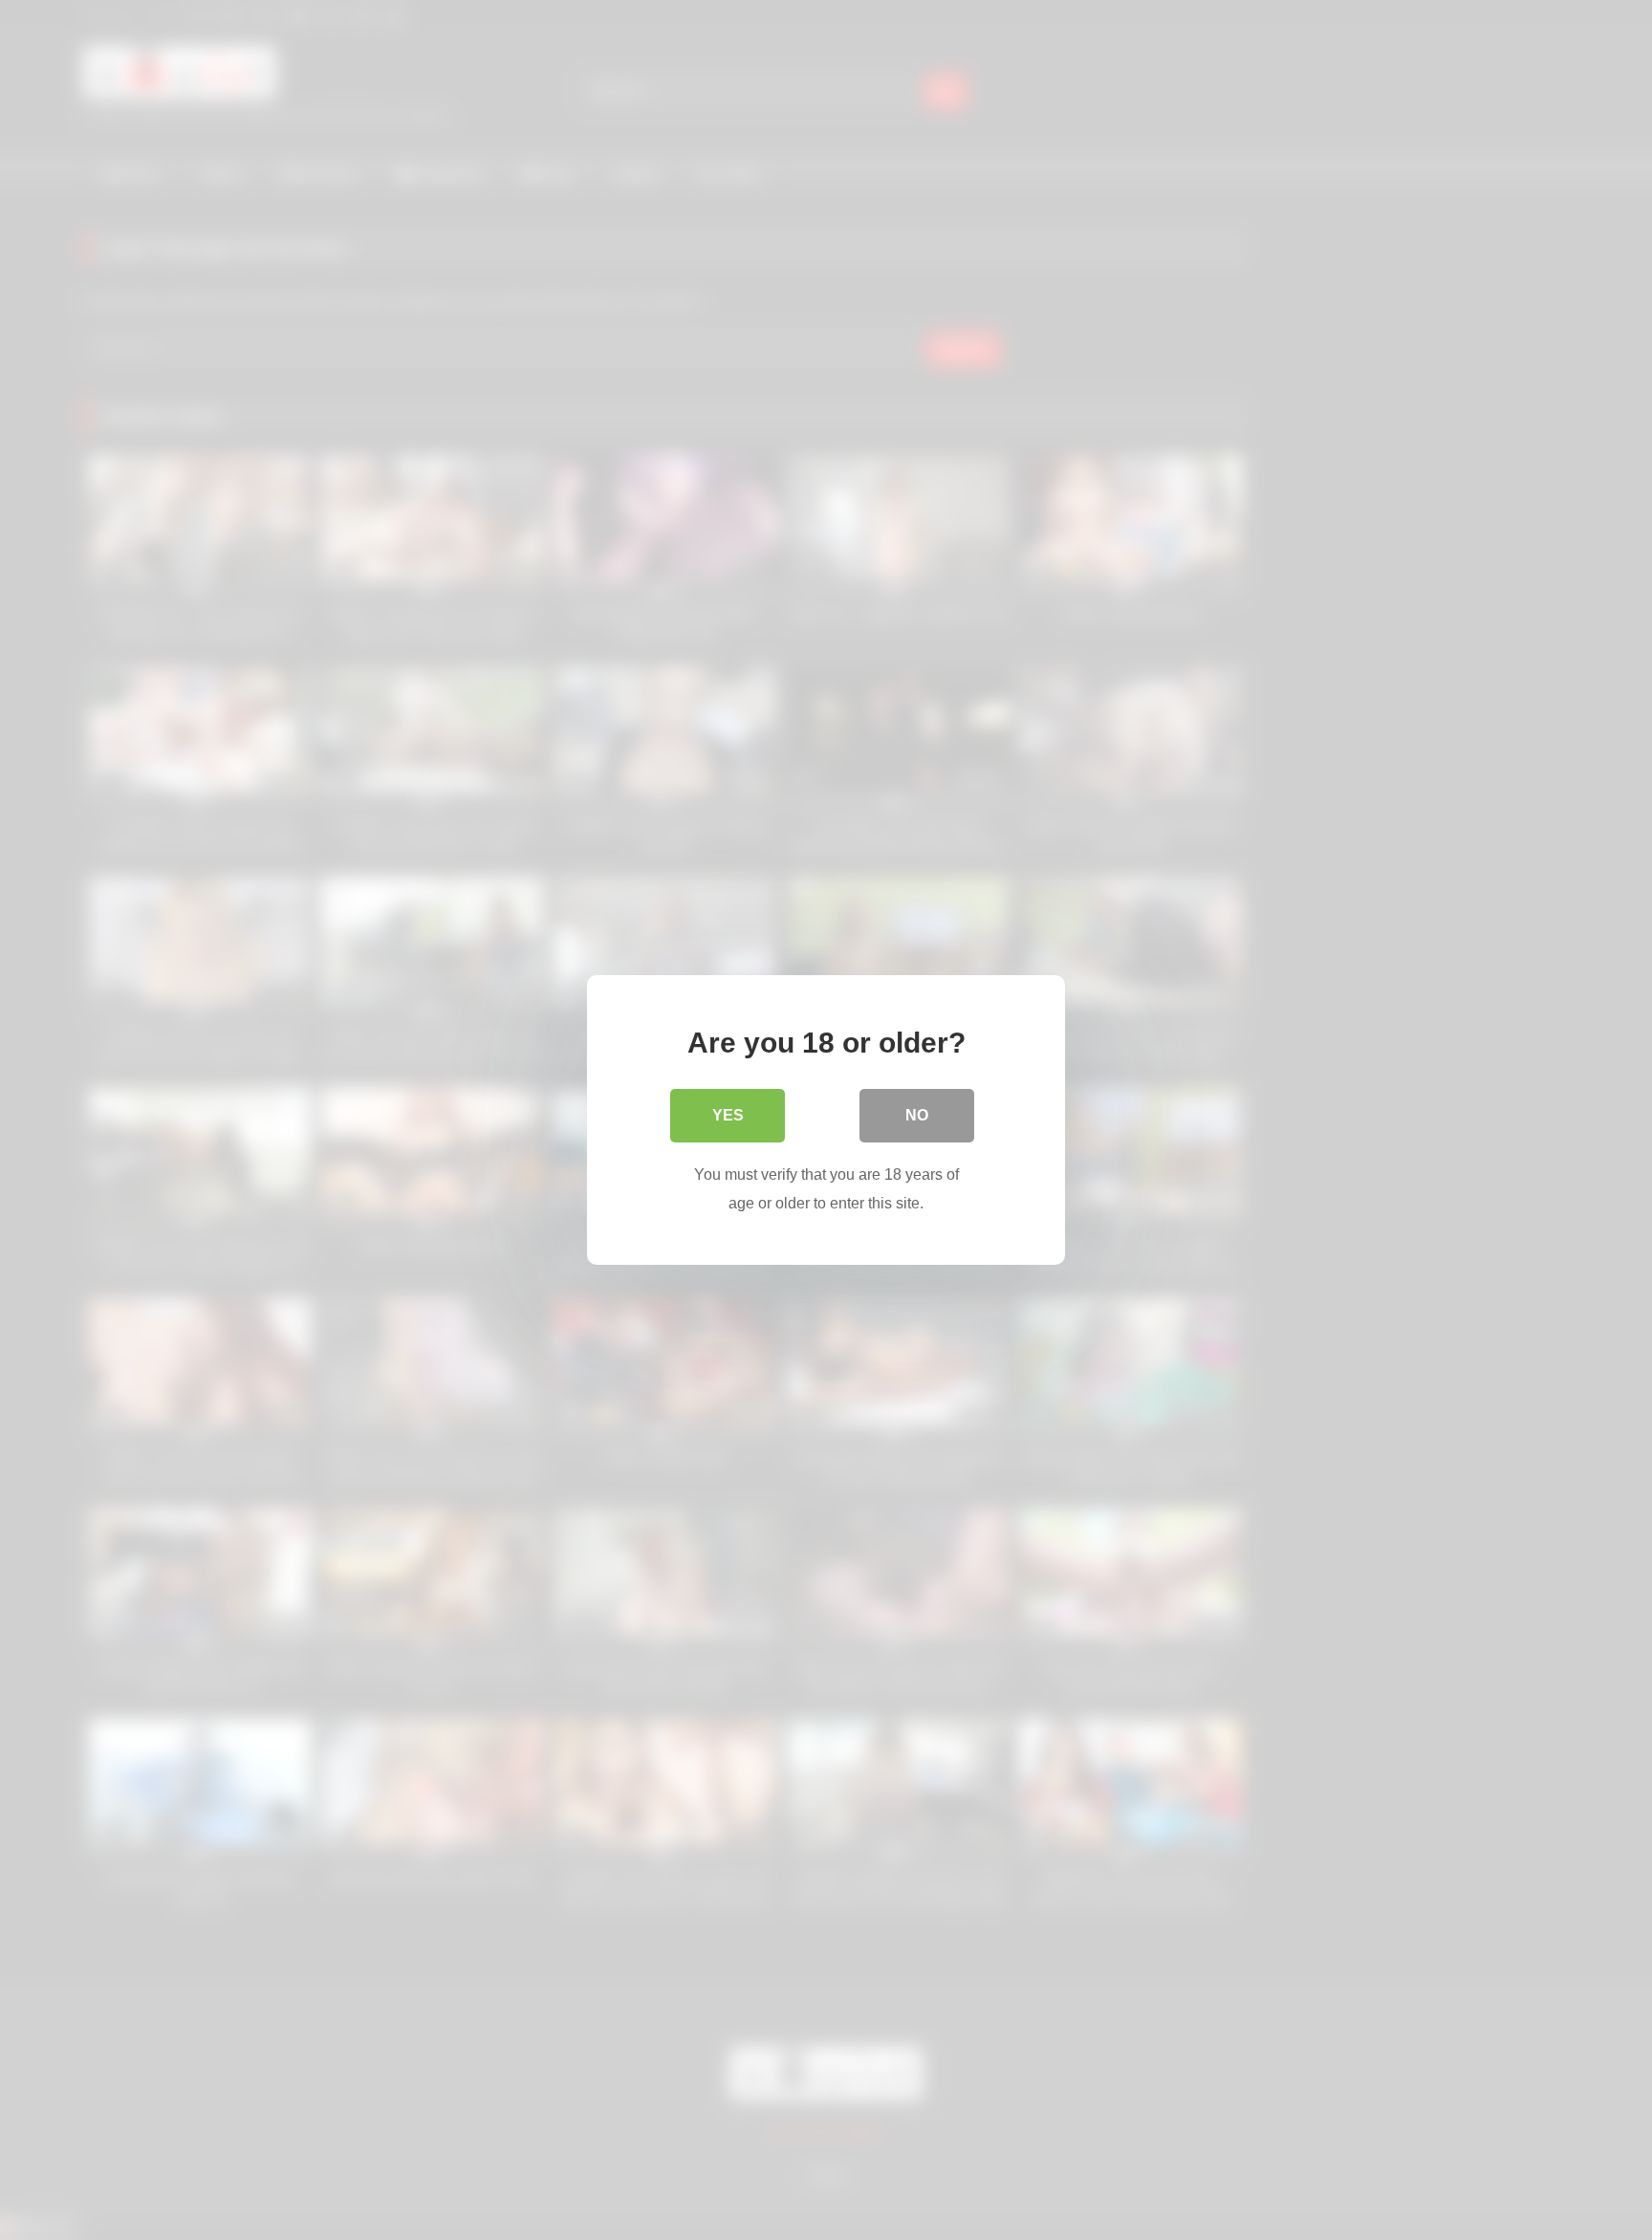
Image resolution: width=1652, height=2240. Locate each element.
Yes (728, 1115)
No (917, 1115)
